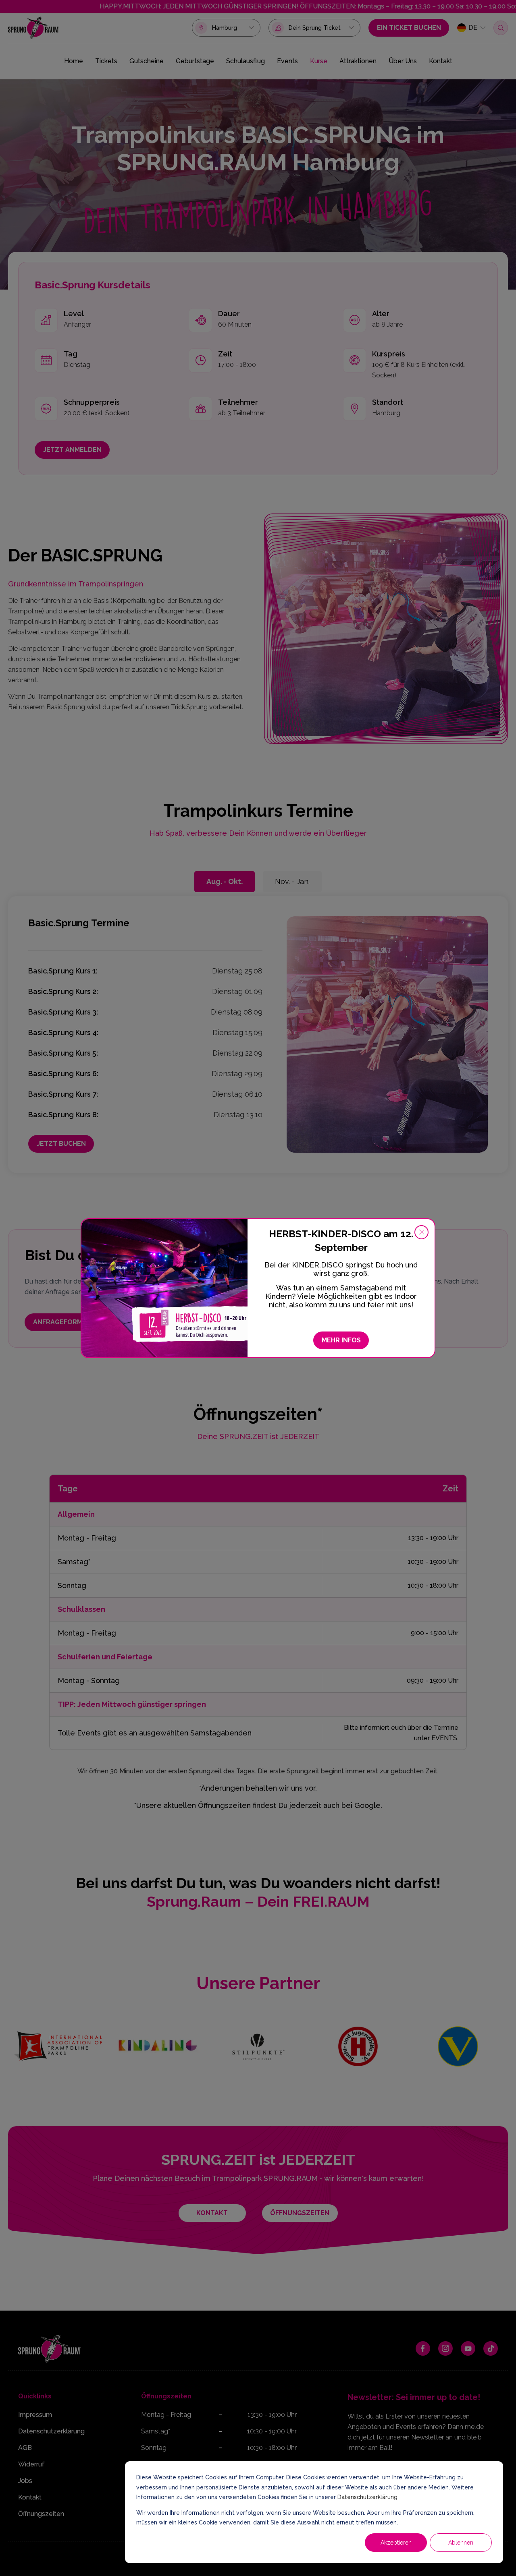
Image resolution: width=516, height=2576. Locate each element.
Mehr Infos (341, 1340)
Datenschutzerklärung (367, 2497)
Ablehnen (461, 2543)
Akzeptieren (396, 2543)
